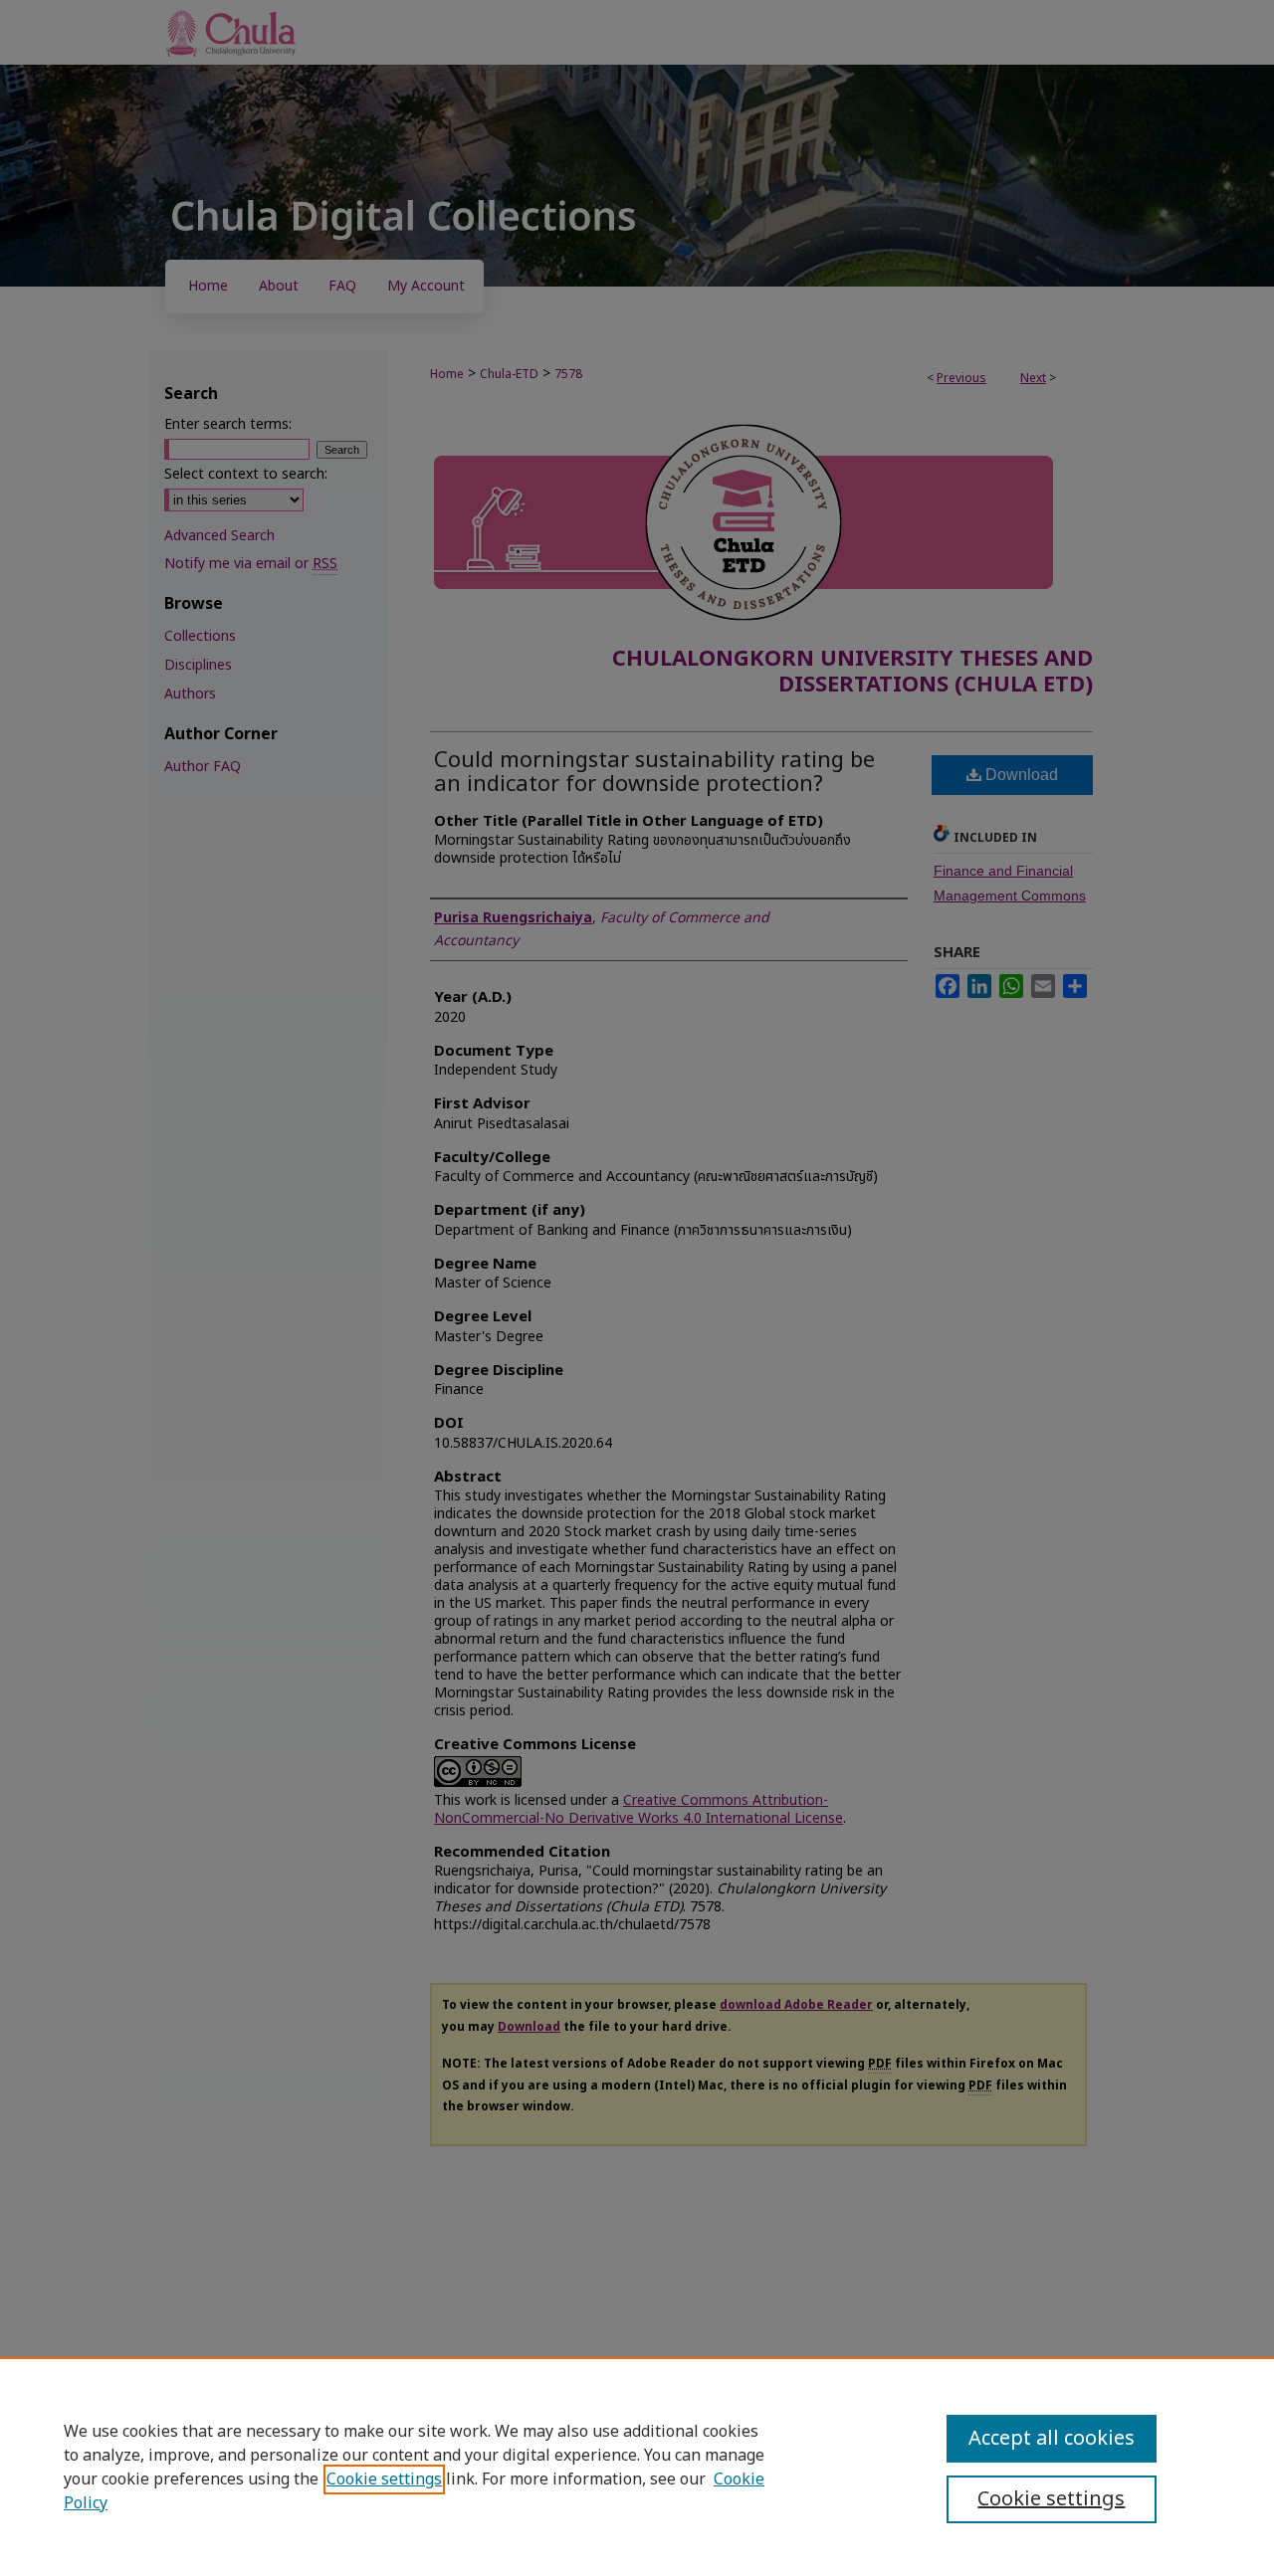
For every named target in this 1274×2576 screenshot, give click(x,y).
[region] (637, 2467)
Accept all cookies (1052, 2439)
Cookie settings (384, 2479)
